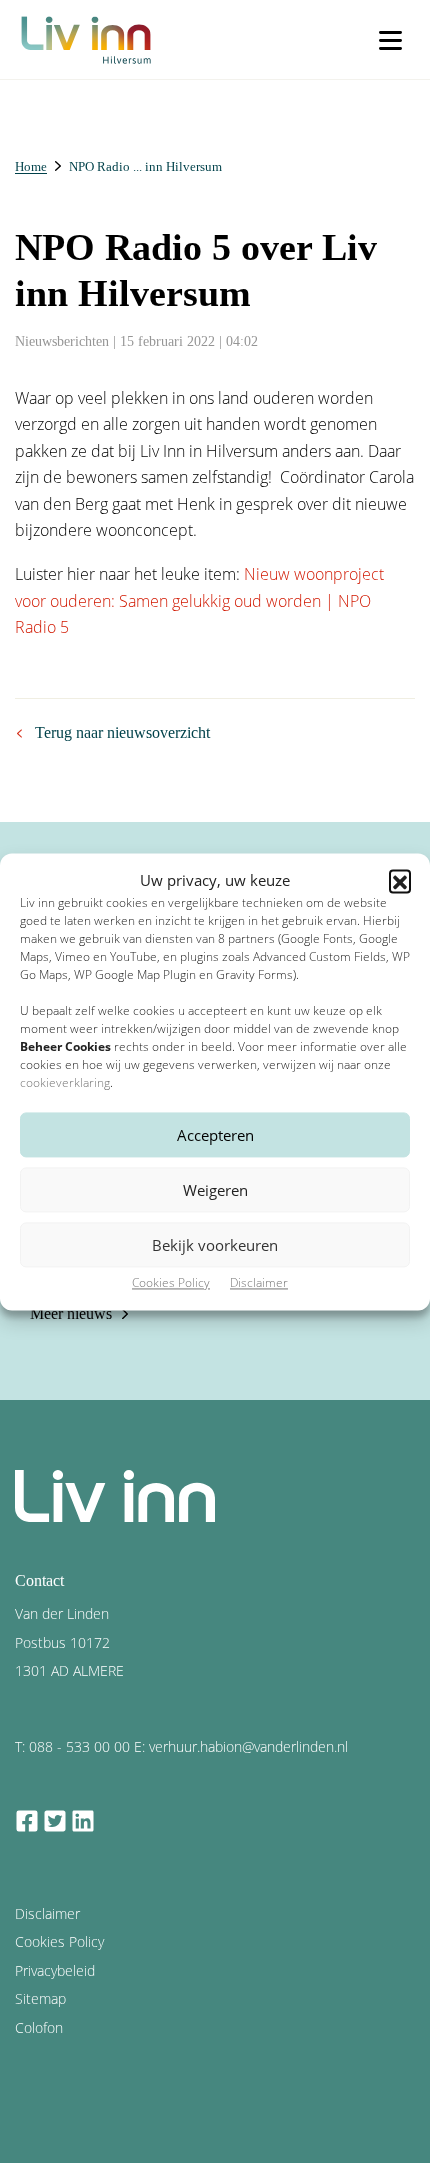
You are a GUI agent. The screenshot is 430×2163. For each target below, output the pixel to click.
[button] (400, 880)
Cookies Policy (171, 1283)
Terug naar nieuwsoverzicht (122, 732)
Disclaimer (259, 1283)
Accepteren (215, 1135)
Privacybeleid (55, 1970)
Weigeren (215, 1190)
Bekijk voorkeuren (215, 1245)
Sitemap (40, 1998)
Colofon (39, 2027)
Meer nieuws (71, 1313)
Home (31, 166)
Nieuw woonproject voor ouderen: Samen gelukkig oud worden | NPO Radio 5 (199, 600)
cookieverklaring (65, 1083)
